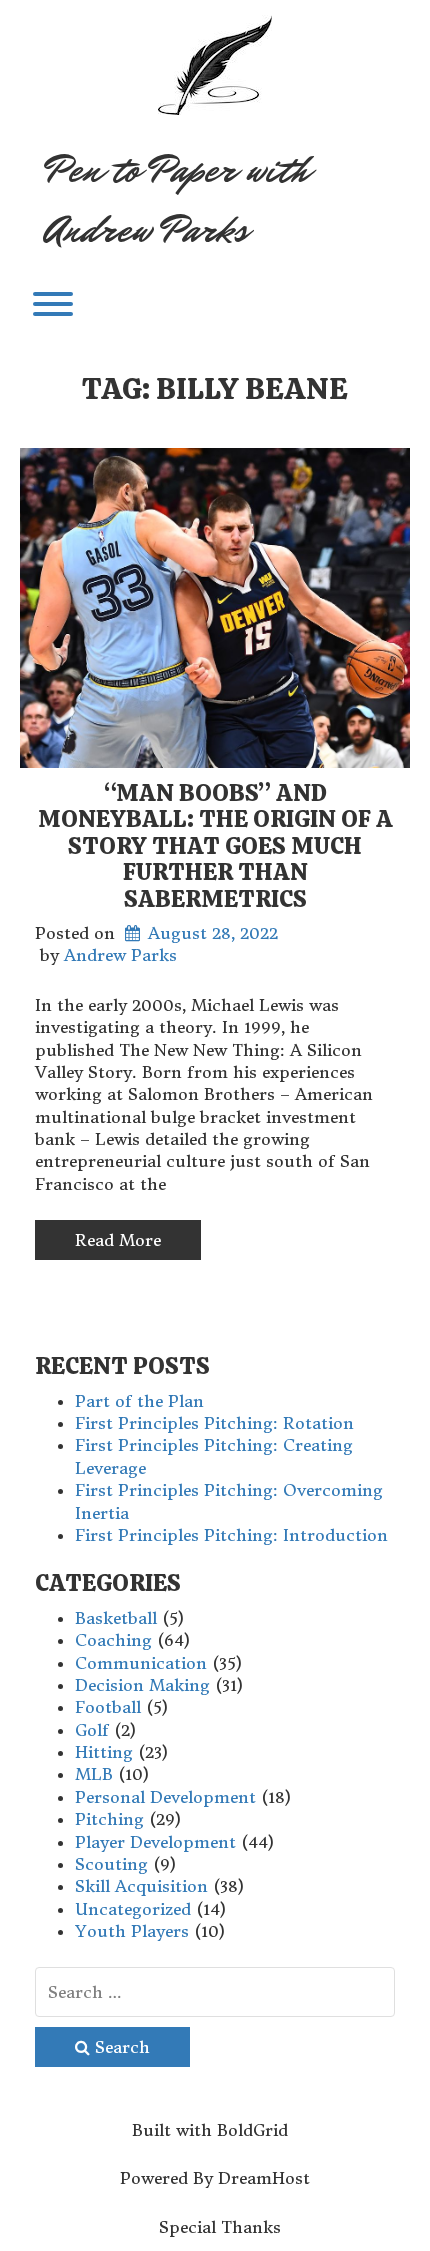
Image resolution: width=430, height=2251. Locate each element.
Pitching (109, 1819)
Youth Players (132, 1931)
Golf (92, 1730)
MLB (94, 1774)
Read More (118, 1240)
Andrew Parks (120, 955)
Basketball (116, 1618)
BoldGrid (252, 2130)
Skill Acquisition (141, 1886)
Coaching (113, 1640)
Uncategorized (133, 1909)
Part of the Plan (139, 1401)
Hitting (104, 1752)
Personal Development (165, 1797)
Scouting (111, 1864)
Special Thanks (220, 2227)
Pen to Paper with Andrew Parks (177, 200)
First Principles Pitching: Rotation (214, 1423)
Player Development (155, 1842)
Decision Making (142, 1685)
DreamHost (264, 2178)
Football (108, 1707)
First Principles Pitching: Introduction (231, 1535)
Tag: (215, 388)
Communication (141, 1663)
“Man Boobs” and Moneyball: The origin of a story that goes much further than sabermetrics (215, 845)
